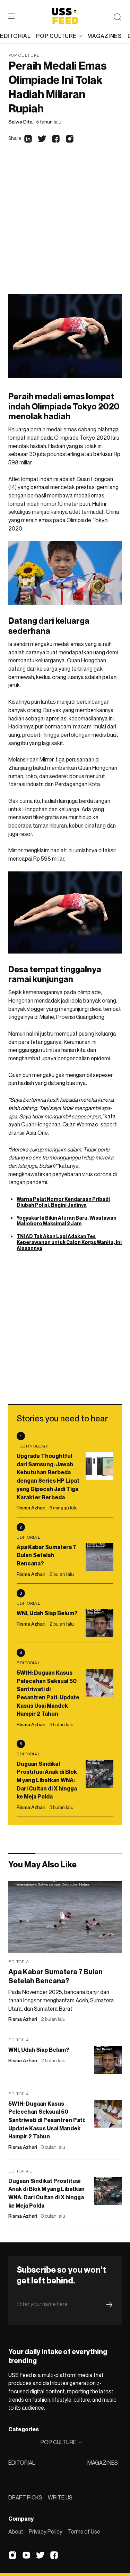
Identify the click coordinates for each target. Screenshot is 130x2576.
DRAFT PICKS (25, 2497)
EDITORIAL (22, 2463)
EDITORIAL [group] (15, 36)
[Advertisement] (65, 226)
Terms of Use (84, 2531)
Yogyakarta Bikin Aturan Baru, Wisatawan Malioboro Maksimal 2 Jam (67, 1221)
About (16, 2531)
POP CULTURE (56, 36)
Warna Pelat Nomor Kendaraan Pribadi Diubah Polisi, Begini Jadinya (63, 1202)
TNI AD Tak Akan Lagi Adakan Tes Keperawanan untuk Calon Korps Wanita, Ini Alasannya (69, 1242)
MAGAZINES (103, 2463)
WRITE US (60, 2497)
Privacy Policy (46, 2531)
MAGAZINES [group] (105, 36)
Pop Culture (24, 55)
